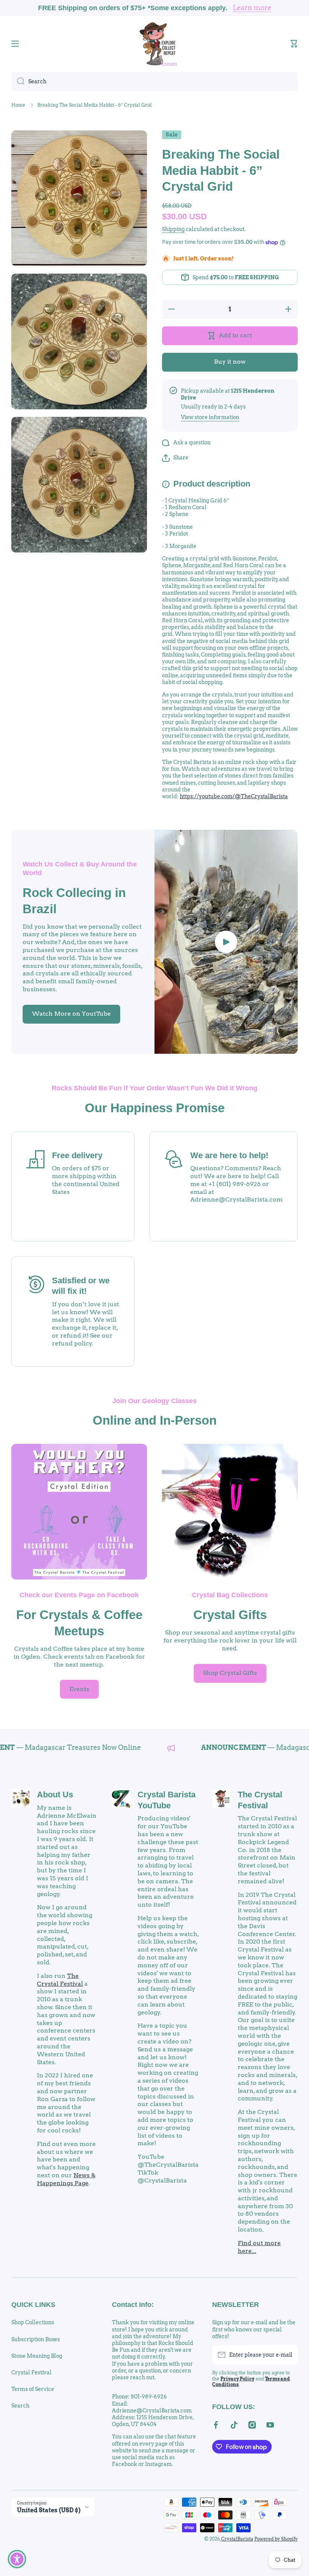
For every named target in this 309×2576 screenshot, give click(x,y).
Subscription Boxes (36, 2339)
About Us (55, 1795)
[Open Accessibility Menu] (17, 2559)
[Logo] (154, 44)
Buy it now (230, 362)
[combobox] (154, 81)
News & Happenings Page (66, 2179)
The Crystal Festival (60, 1980)
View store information (210, 417)
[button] (294, 44)
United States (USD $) (49, 2510)
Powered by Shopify (276, 2539)
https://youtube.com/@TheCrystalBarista (234, 796)
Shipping (173, 229)
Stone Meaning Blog (37, 2356)
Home (18, 105)
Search (20, 2406)
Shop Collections (33, 2322)
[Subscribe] (288, 2355)
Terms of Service (33, 2389)
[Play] (226, 942)
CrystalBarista (237, 2539)
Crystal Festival (31, 2372)
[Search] (18, 81)
